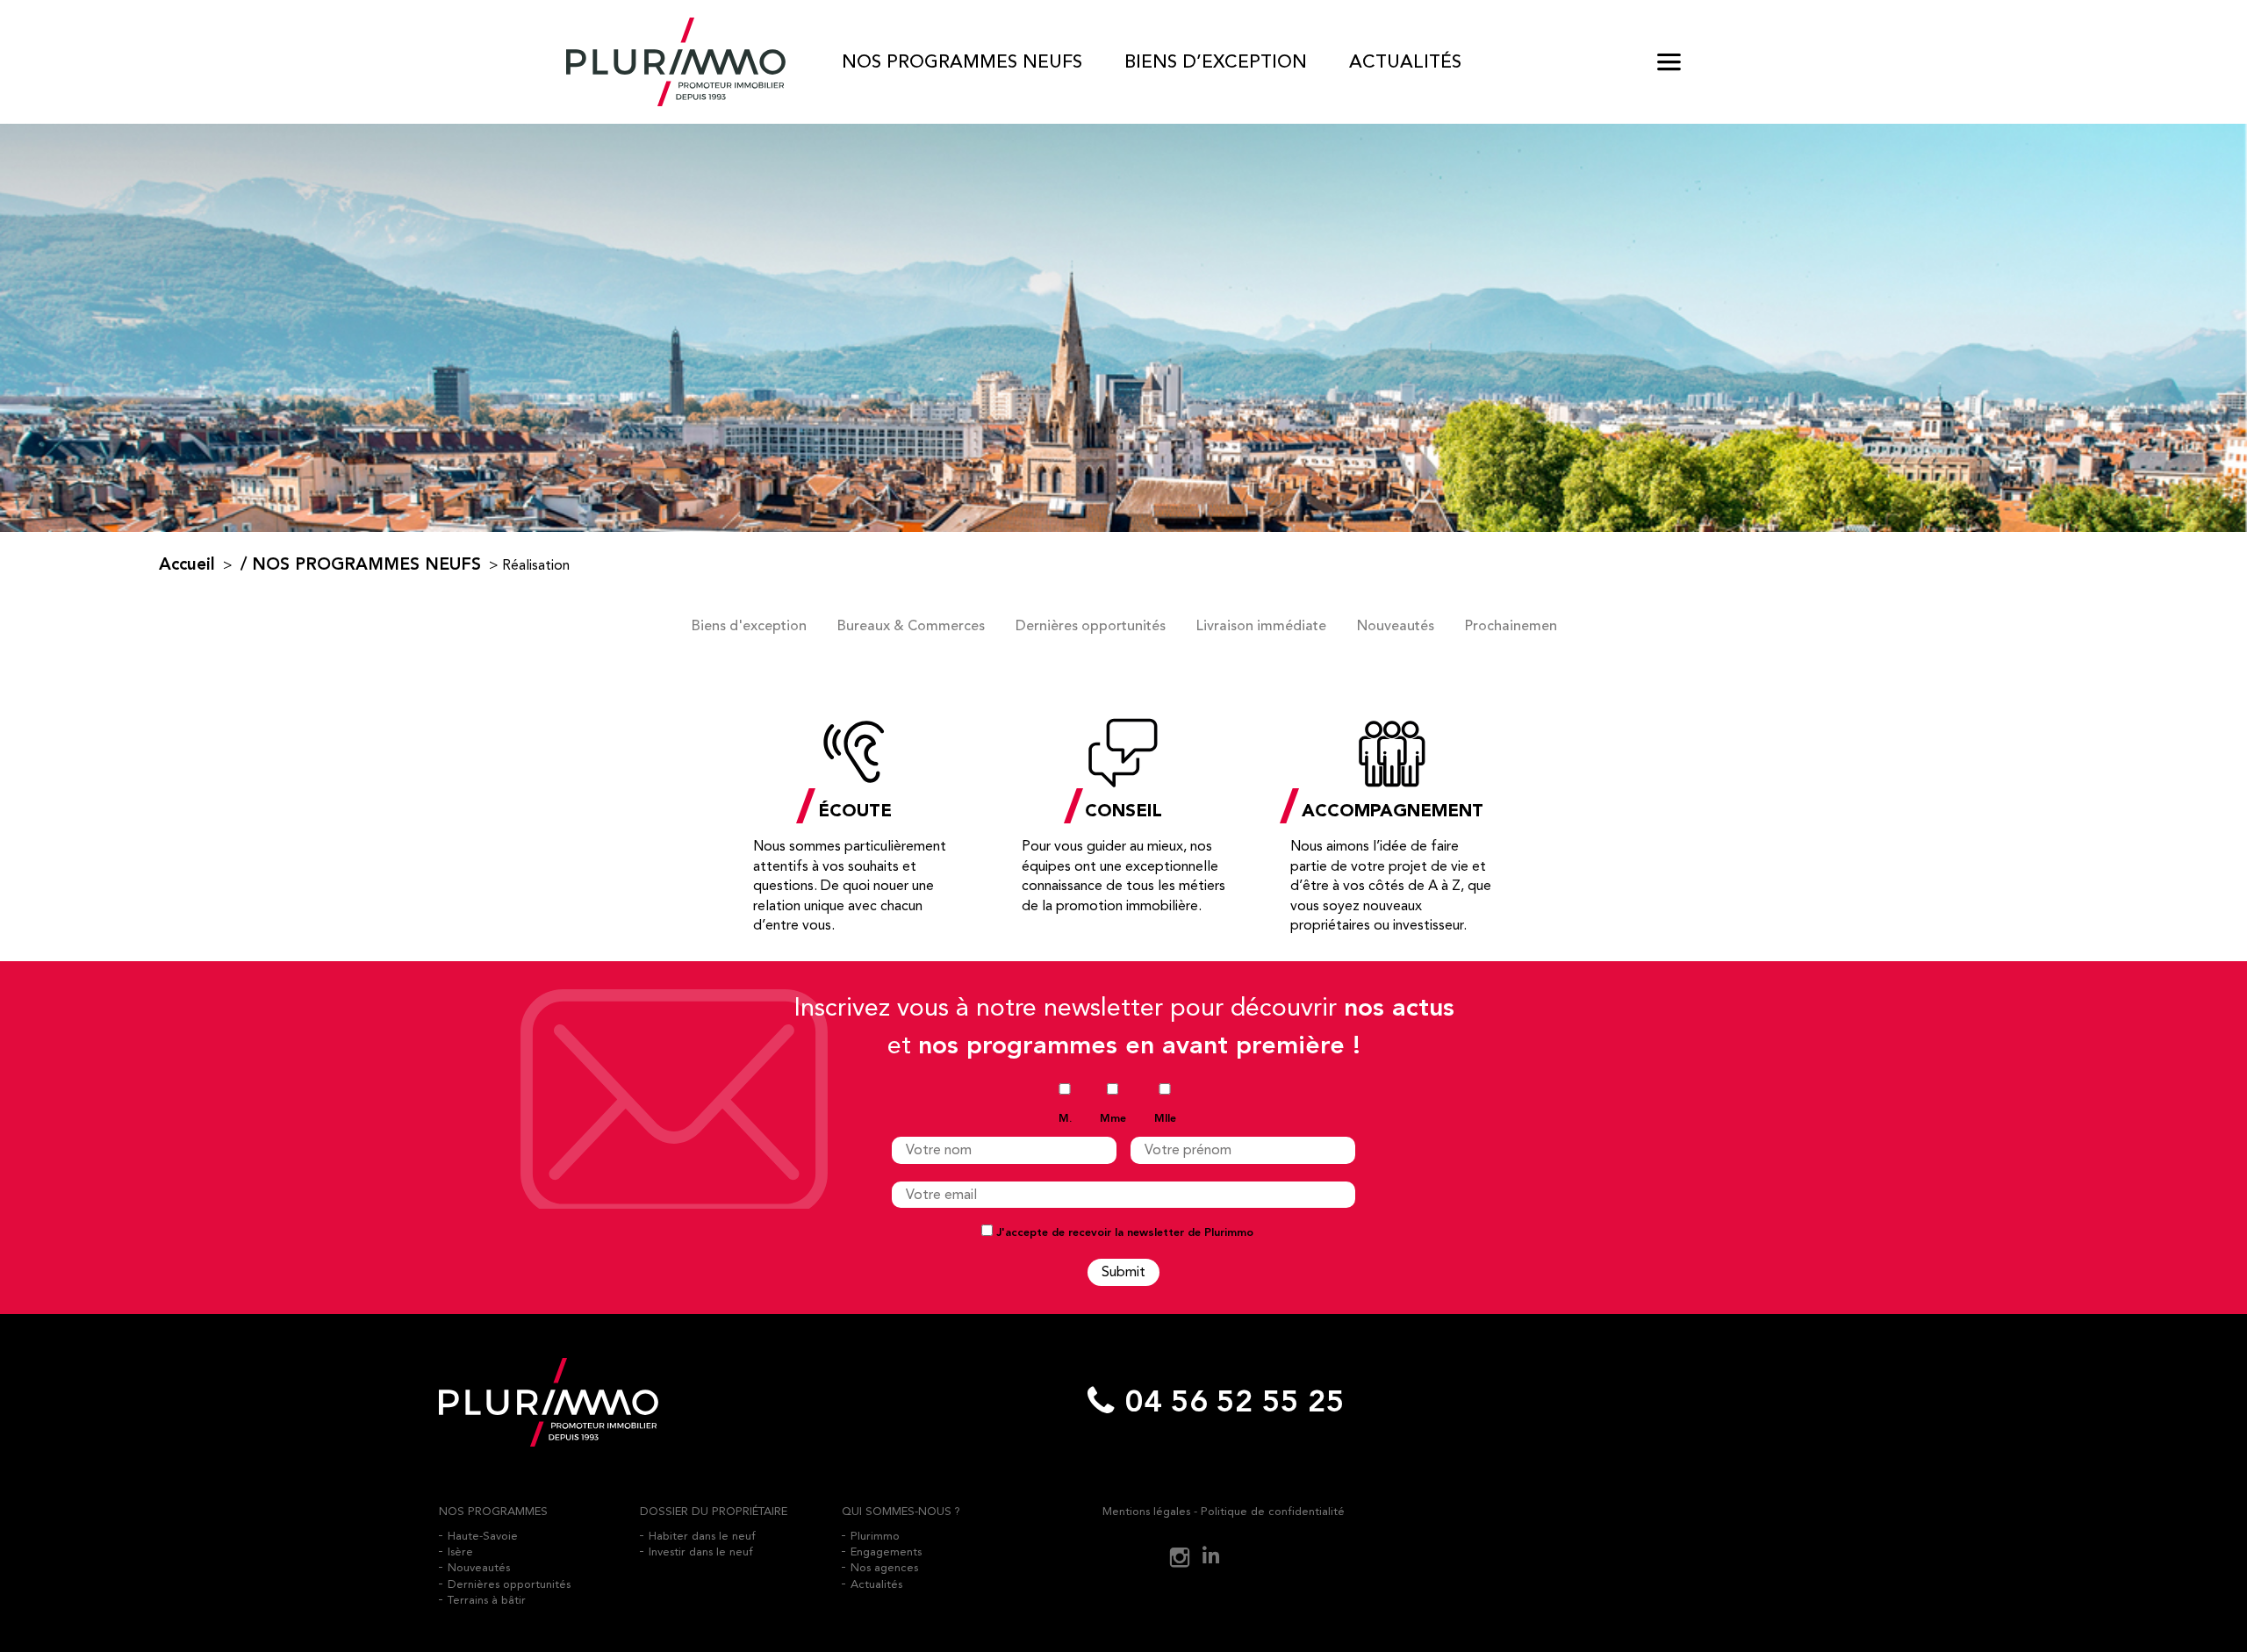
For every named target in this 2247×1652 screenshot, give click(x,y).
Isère (460, 1551)
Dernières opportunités (1091, 626)
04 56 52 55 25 (1235, 1402)
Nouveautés (1396, 626)
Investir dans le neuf (701, 1551)
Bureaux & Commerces (911, 626)
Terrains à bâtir (487, 1600)
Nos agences (884, 1567)
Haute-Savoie (483, 1536)
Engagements (886, 1551)
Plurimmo (875, 1536)
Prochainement (1514, 626)
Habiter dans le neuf (702, 1536)
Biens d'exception (749, 626)
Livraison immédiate (1261, 626)
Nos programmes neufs (962, 62)
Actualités (1405, 62)
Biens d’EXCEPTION (1216, 62)
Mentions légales (1146, 1511)
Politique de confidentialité (1273, 1511)
